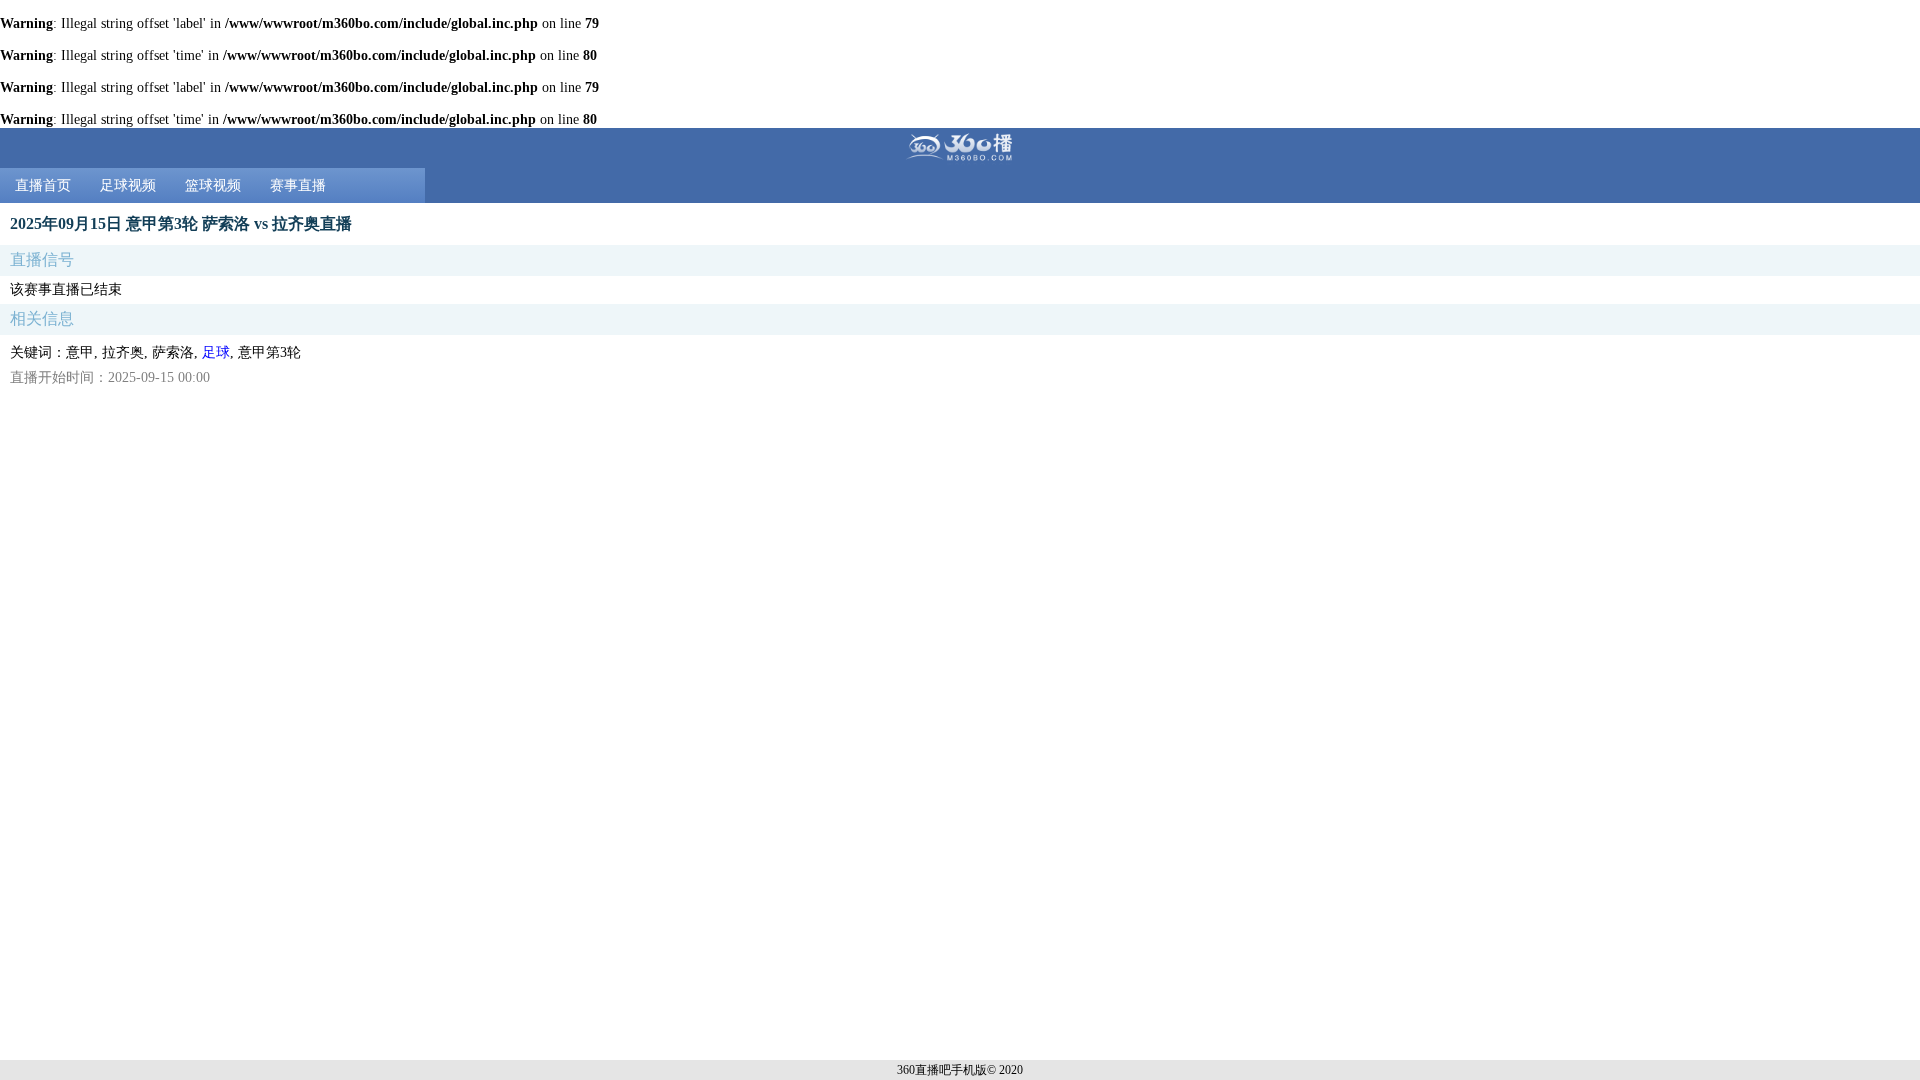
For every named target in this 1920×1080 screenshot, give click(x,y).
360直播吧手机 (936, 1070)
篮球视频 (213, 185)
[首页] (960, 148)
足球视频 (128, 185)
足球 (216, 352)
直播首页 (43, 185)
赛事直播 (298, 185)
